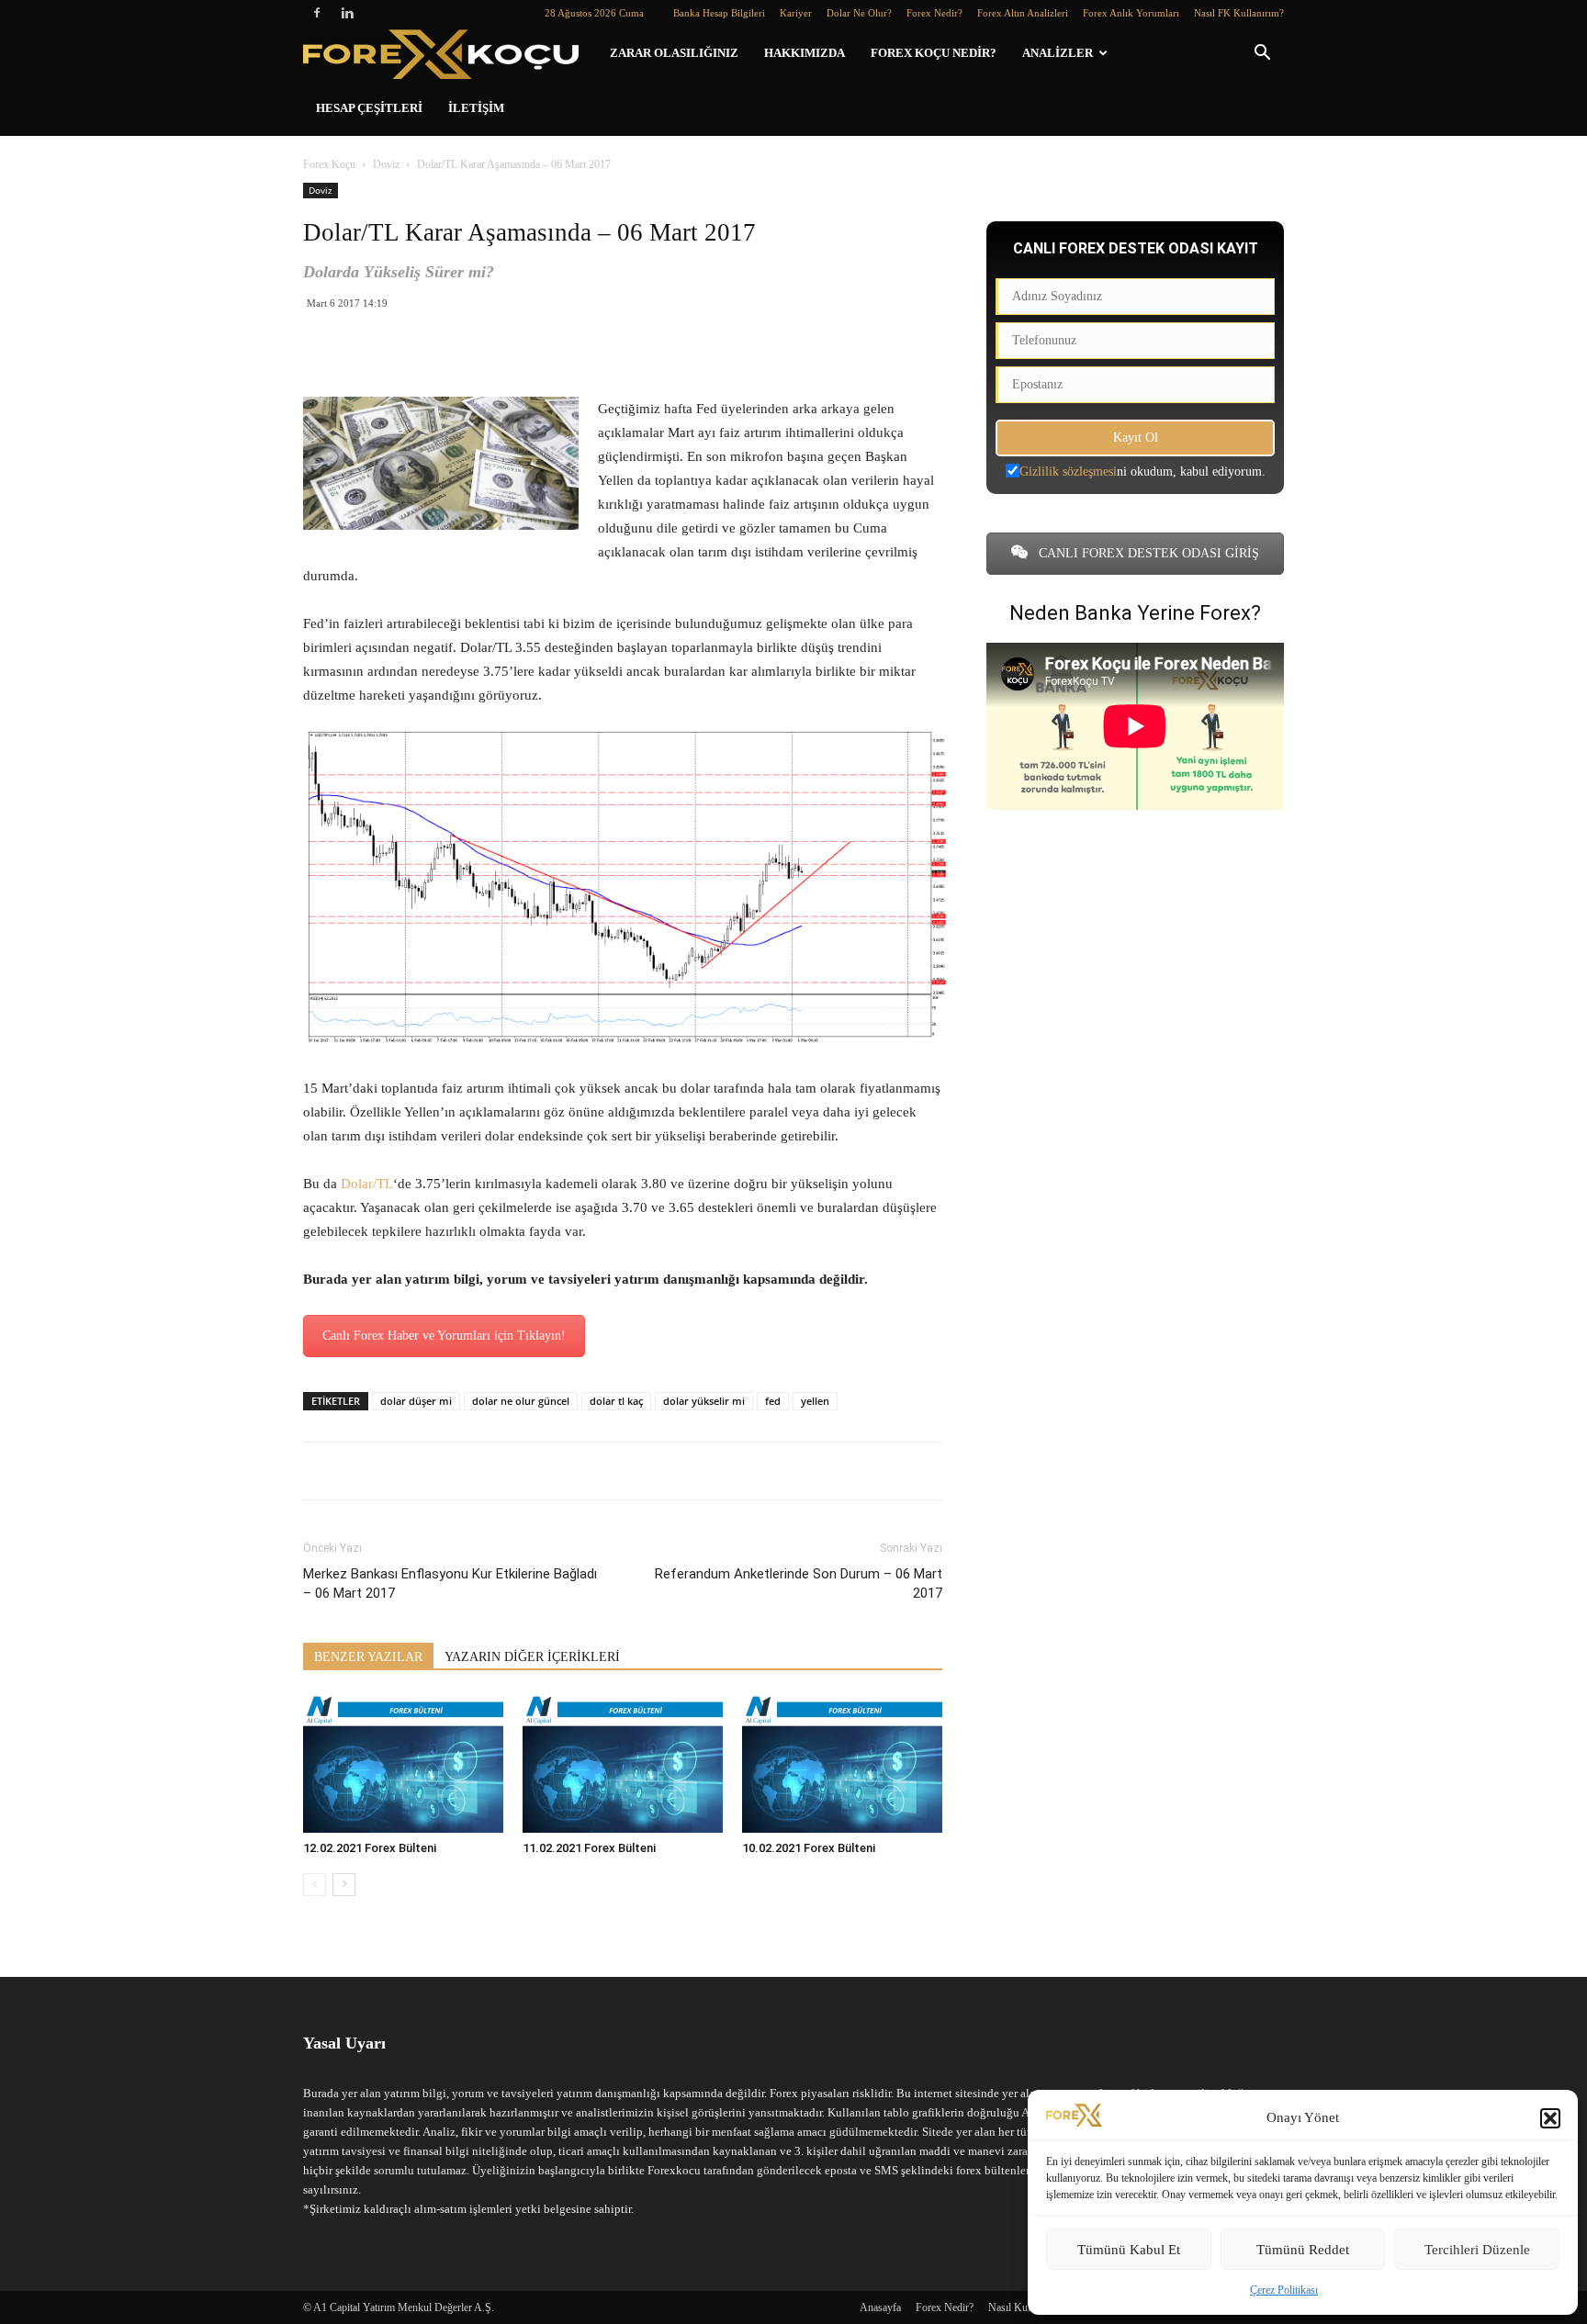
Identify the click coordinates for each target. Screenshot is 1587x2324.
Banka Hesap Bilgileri (719, 13)
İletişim (476, 108)
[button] (1550, 2118)
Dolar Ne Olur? (859, 13)
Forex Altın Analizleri (1023, 13)
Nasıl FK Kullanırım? (1239, 13)
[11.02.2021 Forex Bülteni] (623, 1764)
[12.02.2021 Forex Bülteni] (403, 1764)
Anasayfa (880, 2307)
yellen (815, 1401)
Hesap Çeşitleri (369, 108)
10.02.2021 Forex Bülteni (809, 1848)
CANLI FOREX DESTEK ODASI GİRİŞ (1147, 553)
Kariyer (796, 13)
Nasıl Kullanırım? (1027, 2307)
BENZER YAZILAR (368, 1657)
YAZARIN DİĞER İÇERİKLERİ (532, 1657)
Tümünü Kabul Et (1129, 2250)
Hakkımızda (805, 53)
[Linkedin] (347, 13)
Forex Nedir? (934, 13)
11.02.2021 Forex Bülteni (589, 1848)
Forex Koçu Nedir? (934, 53)
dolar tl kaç (616, 1401)
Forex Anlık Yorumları (1131, 13)
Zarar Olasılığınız (674, 53)
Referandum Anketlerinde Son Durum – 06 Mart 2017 (799, 1583)
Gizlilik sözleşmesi (1068, 472)
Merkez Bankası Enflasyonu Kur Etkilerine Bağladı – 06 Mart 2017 (450, 1583)
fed (773, 1401)
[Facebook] (317, 13)
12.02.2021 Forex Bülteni (370, 1848)
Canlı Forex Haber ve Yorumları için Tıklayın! (444, 1336)
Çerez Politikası (1284, 2290)
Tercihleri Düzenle (1477, 2250)
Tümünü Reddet (1303, 2250)
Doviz (386, 164)
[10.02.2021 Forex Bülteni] (842, 1764)
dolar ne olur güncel (521, 1401)
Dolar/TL (367, 1184)
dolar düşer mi (416, 1401)
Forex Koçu (329, 164)
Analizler (1058, 53)
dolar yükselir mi (704, 1401)
